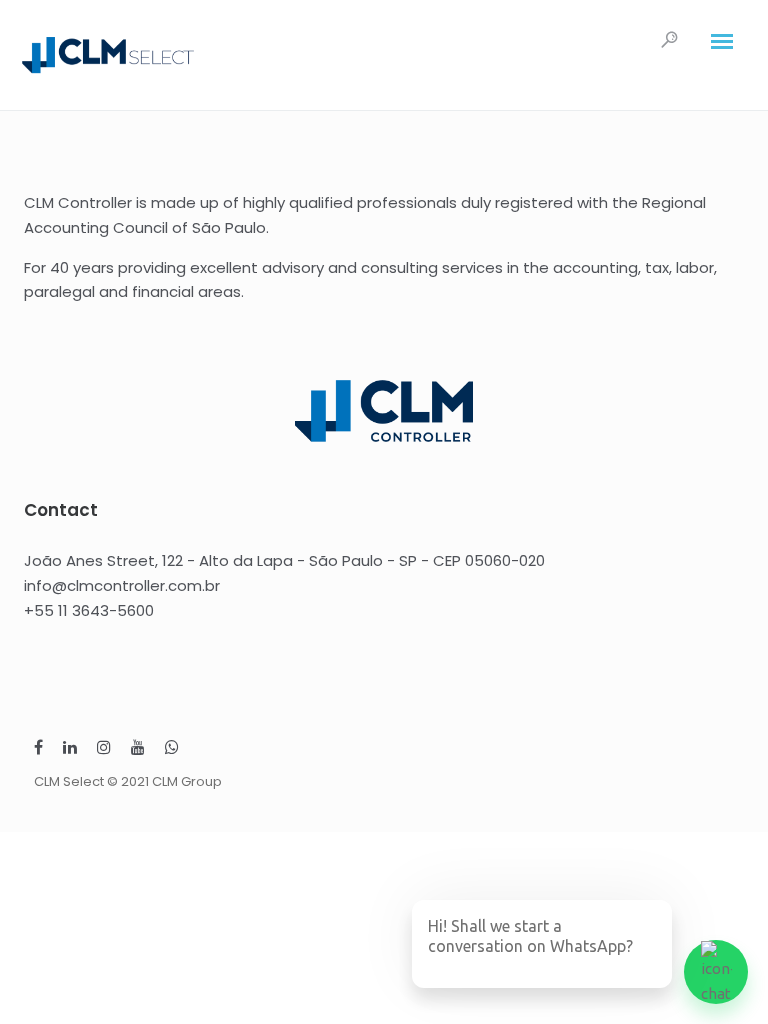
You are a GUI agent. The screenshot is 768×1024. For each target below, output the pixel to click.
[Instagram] (104, 749)
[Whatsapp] (172, 749)
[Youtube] (138, 749)
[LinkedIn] (70, 749)
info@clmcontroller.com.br (122, 585)
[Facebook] (38, 749)
